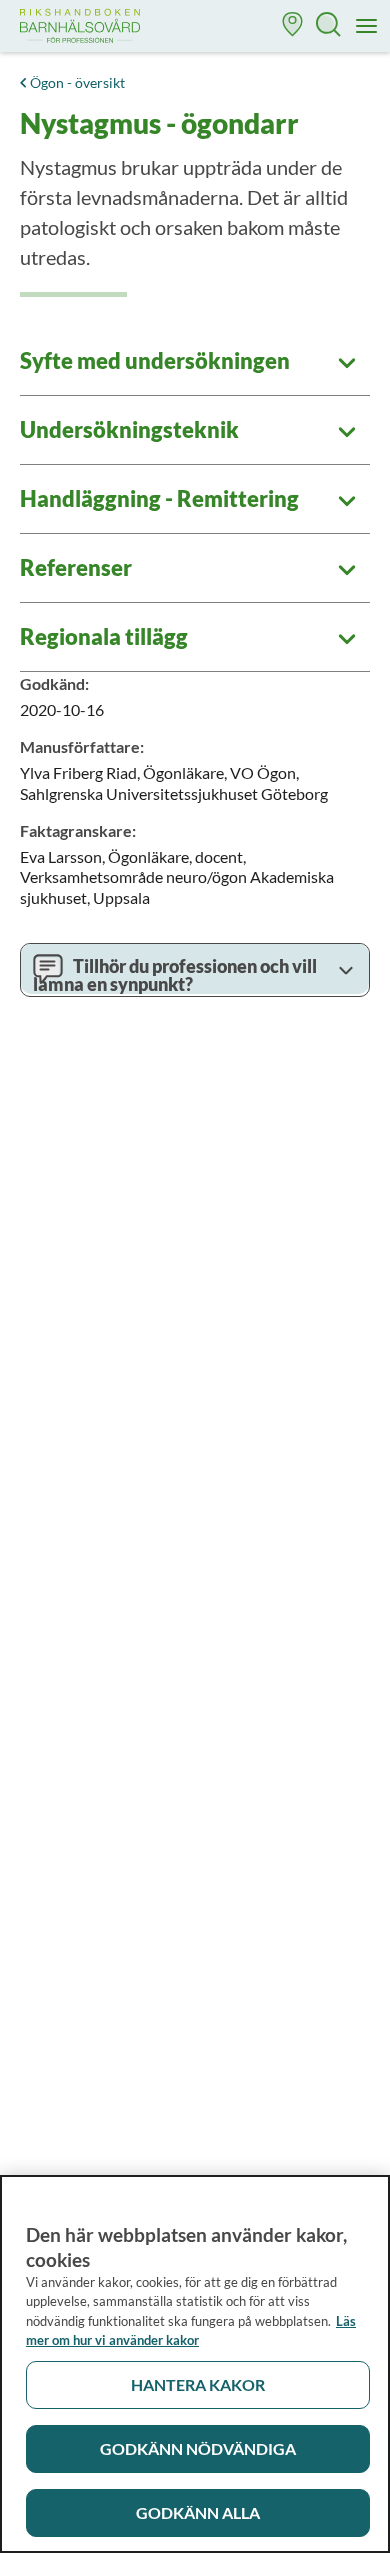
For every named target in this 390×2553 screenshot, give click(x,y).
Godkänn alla (198, 2512)
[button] (293, 26)
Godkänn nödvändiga (198, 2448)
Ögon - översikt (77, 82)
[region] (195, 2364)
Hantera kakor (198, 2384)
